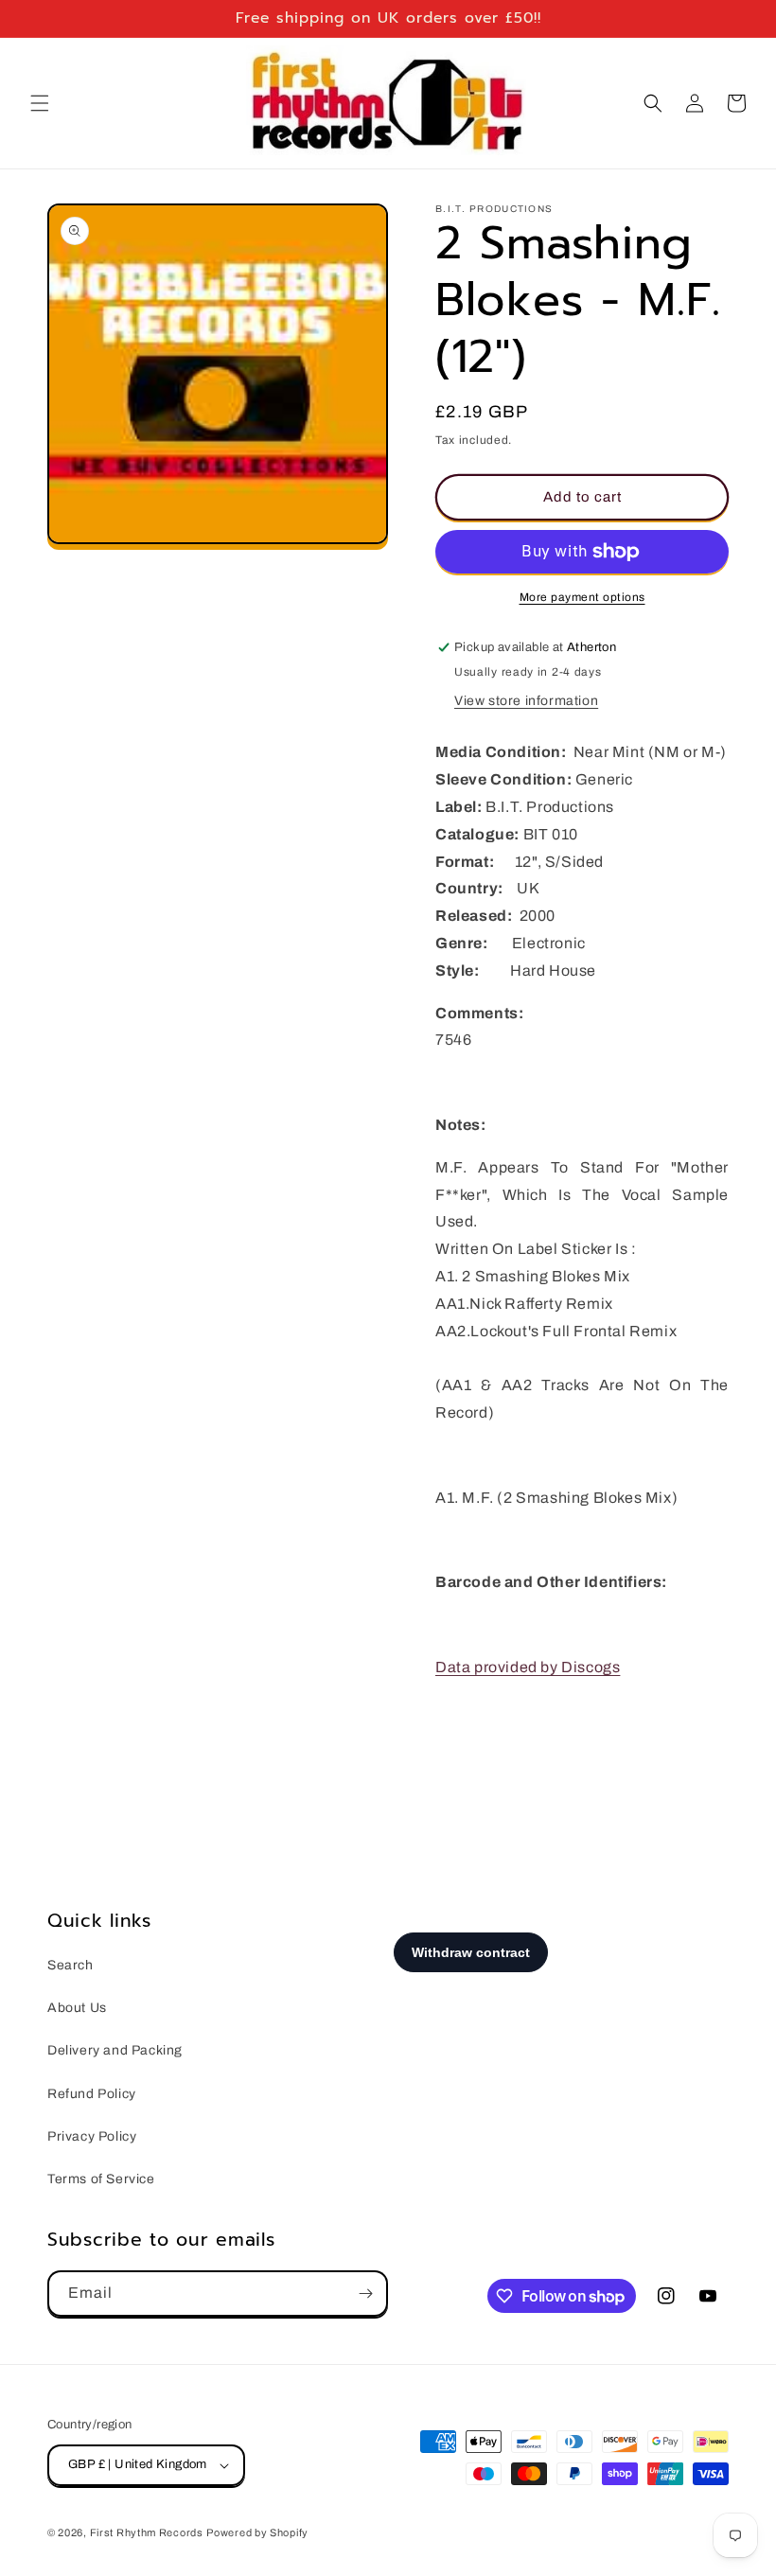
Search (71, 1965)
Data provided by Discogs (528, 1667)
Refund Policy (92, 2094)
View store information (526, 701)
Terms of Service (101, 2179)
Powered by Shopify (257, 2532)
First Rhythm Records (147, 2532)
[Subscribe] (365, 2294)
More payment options (582, 597)
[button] (40, 103)
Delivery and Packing (115, 2050)
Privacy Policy (92, 2136)
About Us (77, 2008)
